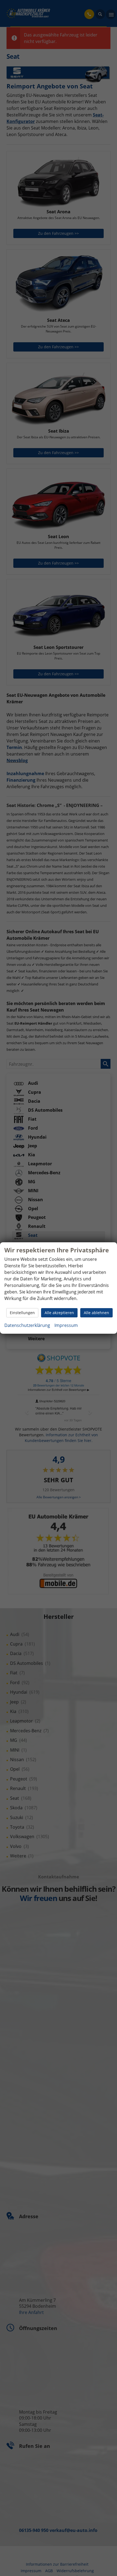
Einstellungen (22, 1313)
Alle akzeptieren (59, 1313)
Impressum (66, 1325)
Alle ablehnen (96, 1313)
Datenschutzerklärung (27, 1325)
